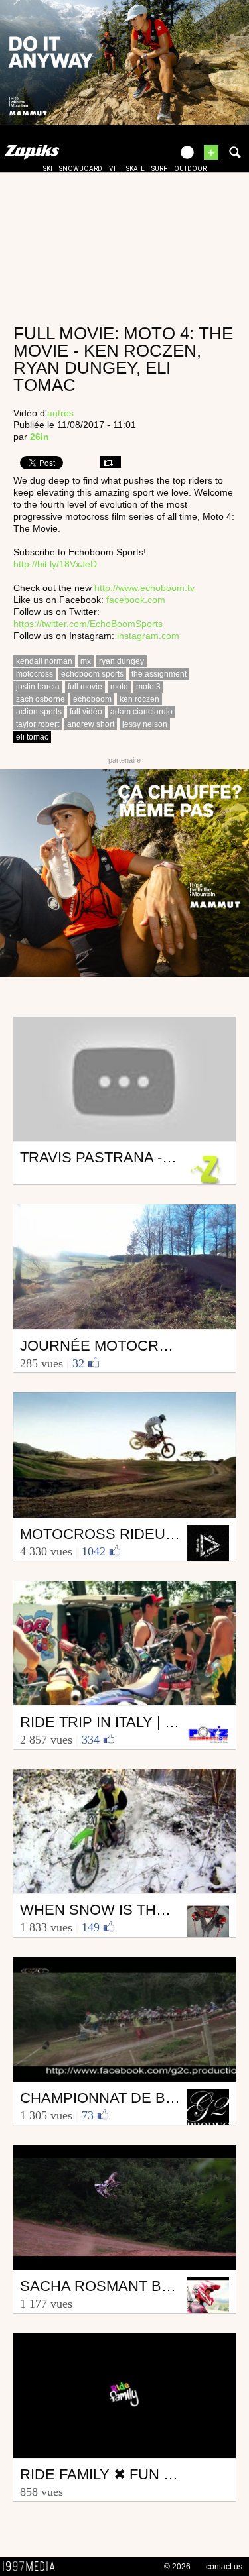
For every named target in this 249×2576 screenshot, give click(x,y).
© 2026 (177, 2567)
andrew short (91, 724)
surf (159, 169)
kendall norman (44, 661)
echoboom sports (92, 674)
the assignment (159, 674)
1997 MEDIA (33, 2567)
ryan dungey (122, 661)
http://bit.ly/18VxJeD (55, 564)
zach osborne (41, 699)
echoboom (92, 699)
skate (135, 169)
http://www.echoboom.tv (144, 588)
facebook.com (136, 600)
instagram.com (148, 636)
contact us (224, 2567)
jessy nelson (145, 724)
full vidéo (86, 712)
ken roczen (139, 699)
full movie (85, 687)
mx (86, 661)
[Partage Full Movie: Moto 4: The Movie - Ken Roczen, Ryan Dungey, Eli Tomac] (110, 462)
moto (119, 687)
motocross (35, 674)
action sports (39, 712)
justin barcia (38, 687)
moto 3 (148, 687)
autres (60, 413)
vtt (114, 169)
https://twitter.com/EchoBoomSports (88, 624)
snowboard (81, 169)
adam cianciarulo (141, 712)
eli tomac (32, 737)
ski (48, 169)
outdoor (190, 169)
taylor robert (38, 724)
